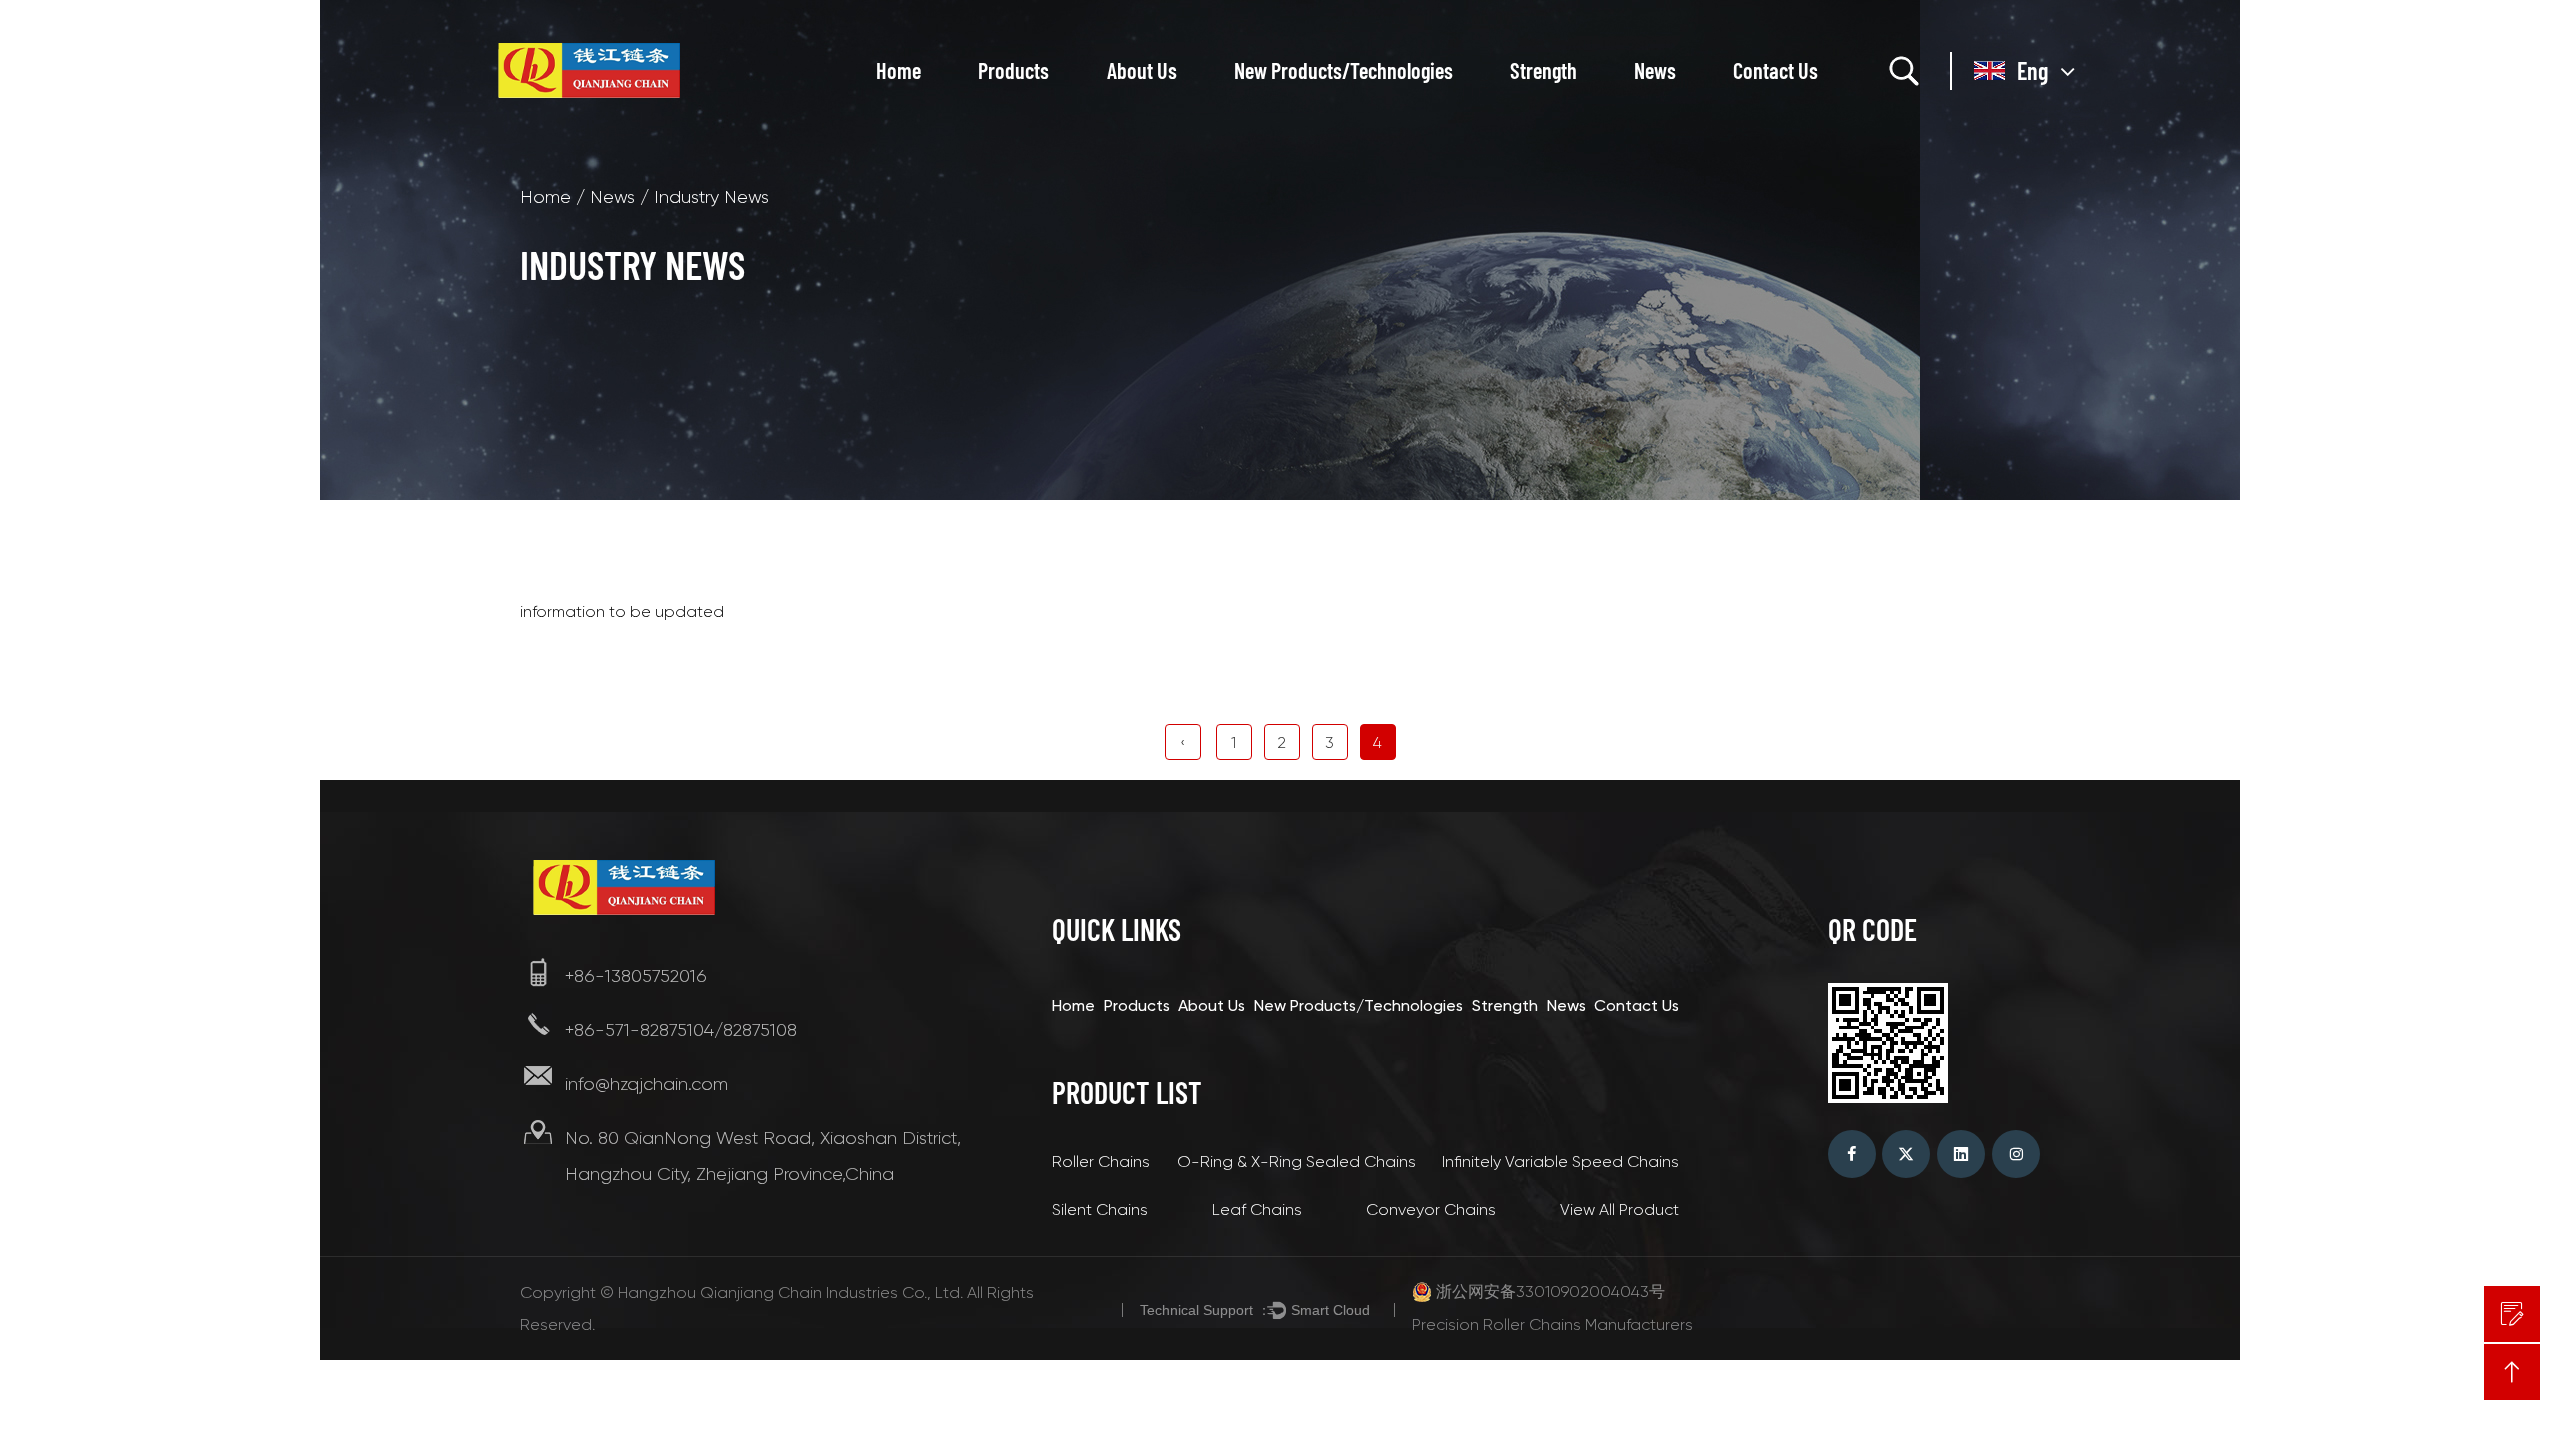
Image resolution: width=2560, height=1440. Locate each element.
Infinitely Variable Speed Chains (1560, 1161)
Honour (1139, 108)
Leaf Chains (1257, 1209)
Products (1013, 70)
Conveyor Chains (1431, 1209)
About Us (1142, 70)
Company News (1697, 111)
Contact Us (1775, 70)
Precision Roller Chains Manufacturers (1552, 1324)
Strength (1543, 70)
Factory (1140, 111)
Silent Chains (1100, 1209)
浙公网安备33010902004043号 (1550, 1291)
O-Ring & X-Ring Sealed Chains (1296, 1161)
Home (898, 70)
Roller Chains (1101, 1161)
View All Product (1619, 1209)
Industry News (1688, 108)
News (1655, 70)
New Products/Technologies (1343, 70)
